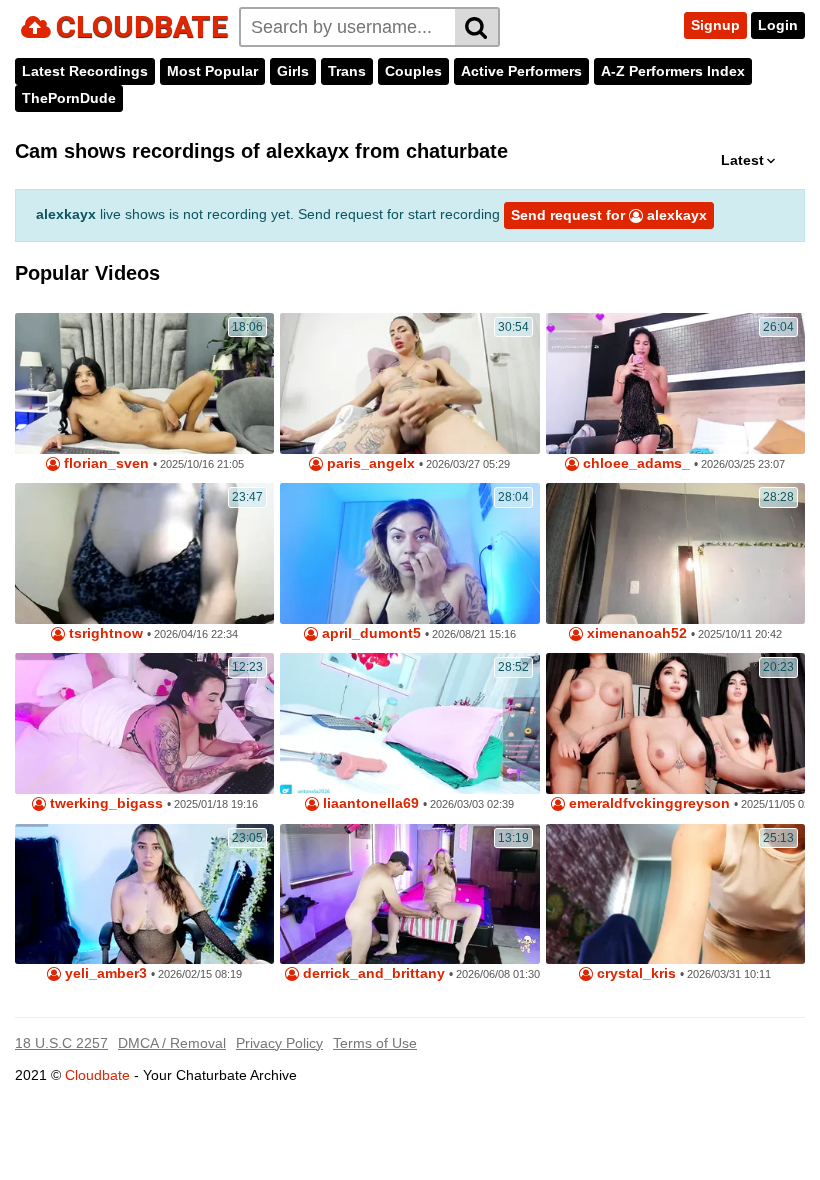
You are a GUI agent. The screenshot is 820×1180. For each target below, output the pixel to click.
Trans (347, 71)
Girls (293, 71)
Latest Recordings (85, 71)
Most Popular (212, 71)
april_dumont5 (369, 633)
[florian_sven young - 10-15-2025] (144, 383)
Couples (413, 71)
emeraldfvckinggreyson (647, 803)
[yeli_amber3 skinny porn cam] (144, 894)
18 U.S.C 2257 (61, 1043)
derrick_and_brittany (372, 973)
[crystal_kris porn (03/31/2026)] (675, 894)
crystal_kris (634, 973)
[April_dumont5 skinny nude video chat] (409, 553)
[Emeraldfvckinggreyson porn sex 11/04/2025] (675, 723)
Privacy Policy (279, 1043)
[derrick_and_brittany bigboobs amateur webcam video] (409, 894)
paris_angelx (369, 463)
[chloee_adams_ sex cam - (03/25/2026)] (675, 383)
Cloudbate (97, 1075)
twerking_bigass (104, 803)
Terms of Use (375, 1043)
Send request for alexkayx (609, 215)
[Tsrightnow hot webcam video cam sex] (144, 553)
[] (477, 27)
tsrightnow (104, 633)
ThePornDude (69, 98)
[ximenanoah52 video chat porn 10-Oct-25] (675, 553)
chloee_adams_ (634, 463)
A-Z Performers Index (673, 71)
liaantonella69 (369, 803)
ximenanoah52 (635, 633)
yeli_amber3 (104, 973)
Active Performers (521, 71)
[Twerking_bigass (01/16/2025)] (144, 723)
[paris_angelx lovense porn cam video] (409, 383)
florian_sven (104, 463)
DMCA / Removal (172, 1043)
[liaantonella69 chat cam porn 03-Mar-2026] (409, 723)
